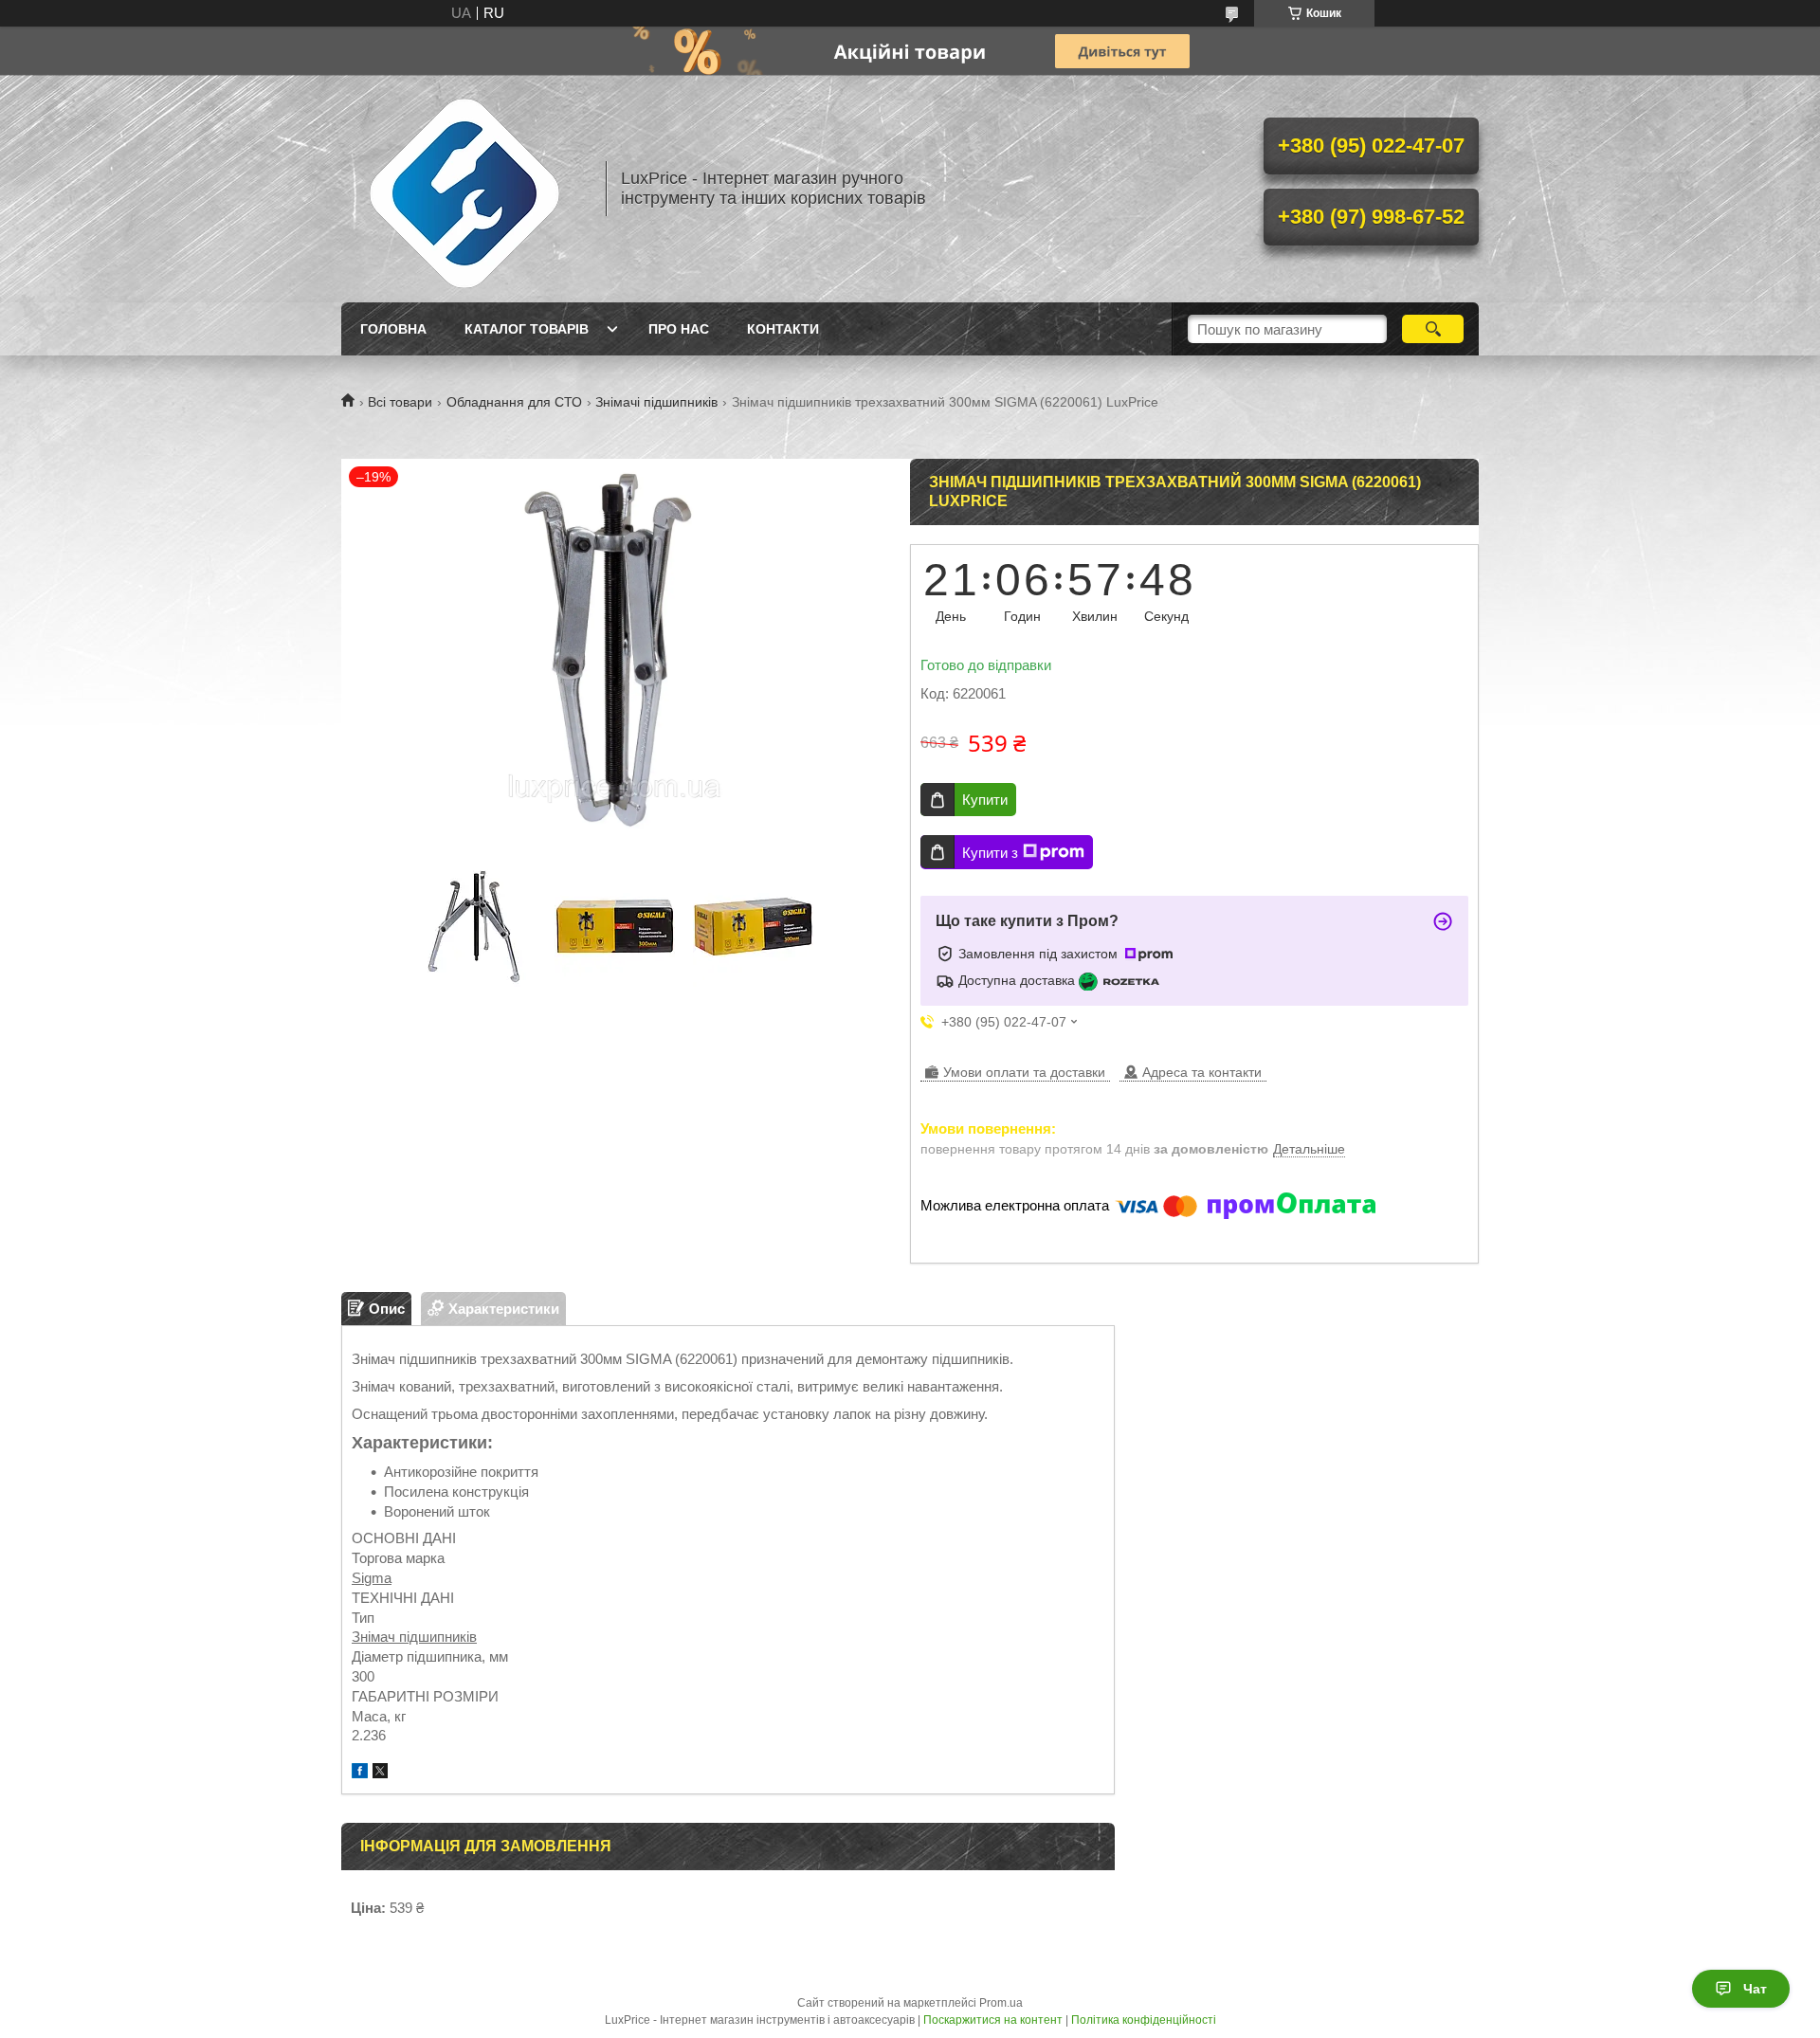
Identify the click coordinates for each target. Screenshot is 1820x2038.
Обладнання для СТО (514, 402)
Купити (985, 800)
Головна (393, 329)
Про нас (679, 329)
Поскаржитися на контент (993, 2020)
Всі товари (400, 402)
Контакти (783, 329)
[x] (380, 1773)
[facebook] (360, 1773)
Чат (1755, 1989)
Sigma (372, 1578)
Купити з (990, 853)
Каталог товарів (527, 329)
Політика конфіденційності (1144, 2020)
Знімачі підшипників (656, 402)
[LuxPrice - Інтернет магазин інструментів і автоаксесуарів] (464, 189)
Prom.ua (1001, 2003)
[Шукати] (1433, 329)
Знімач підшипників (414, 1637)
